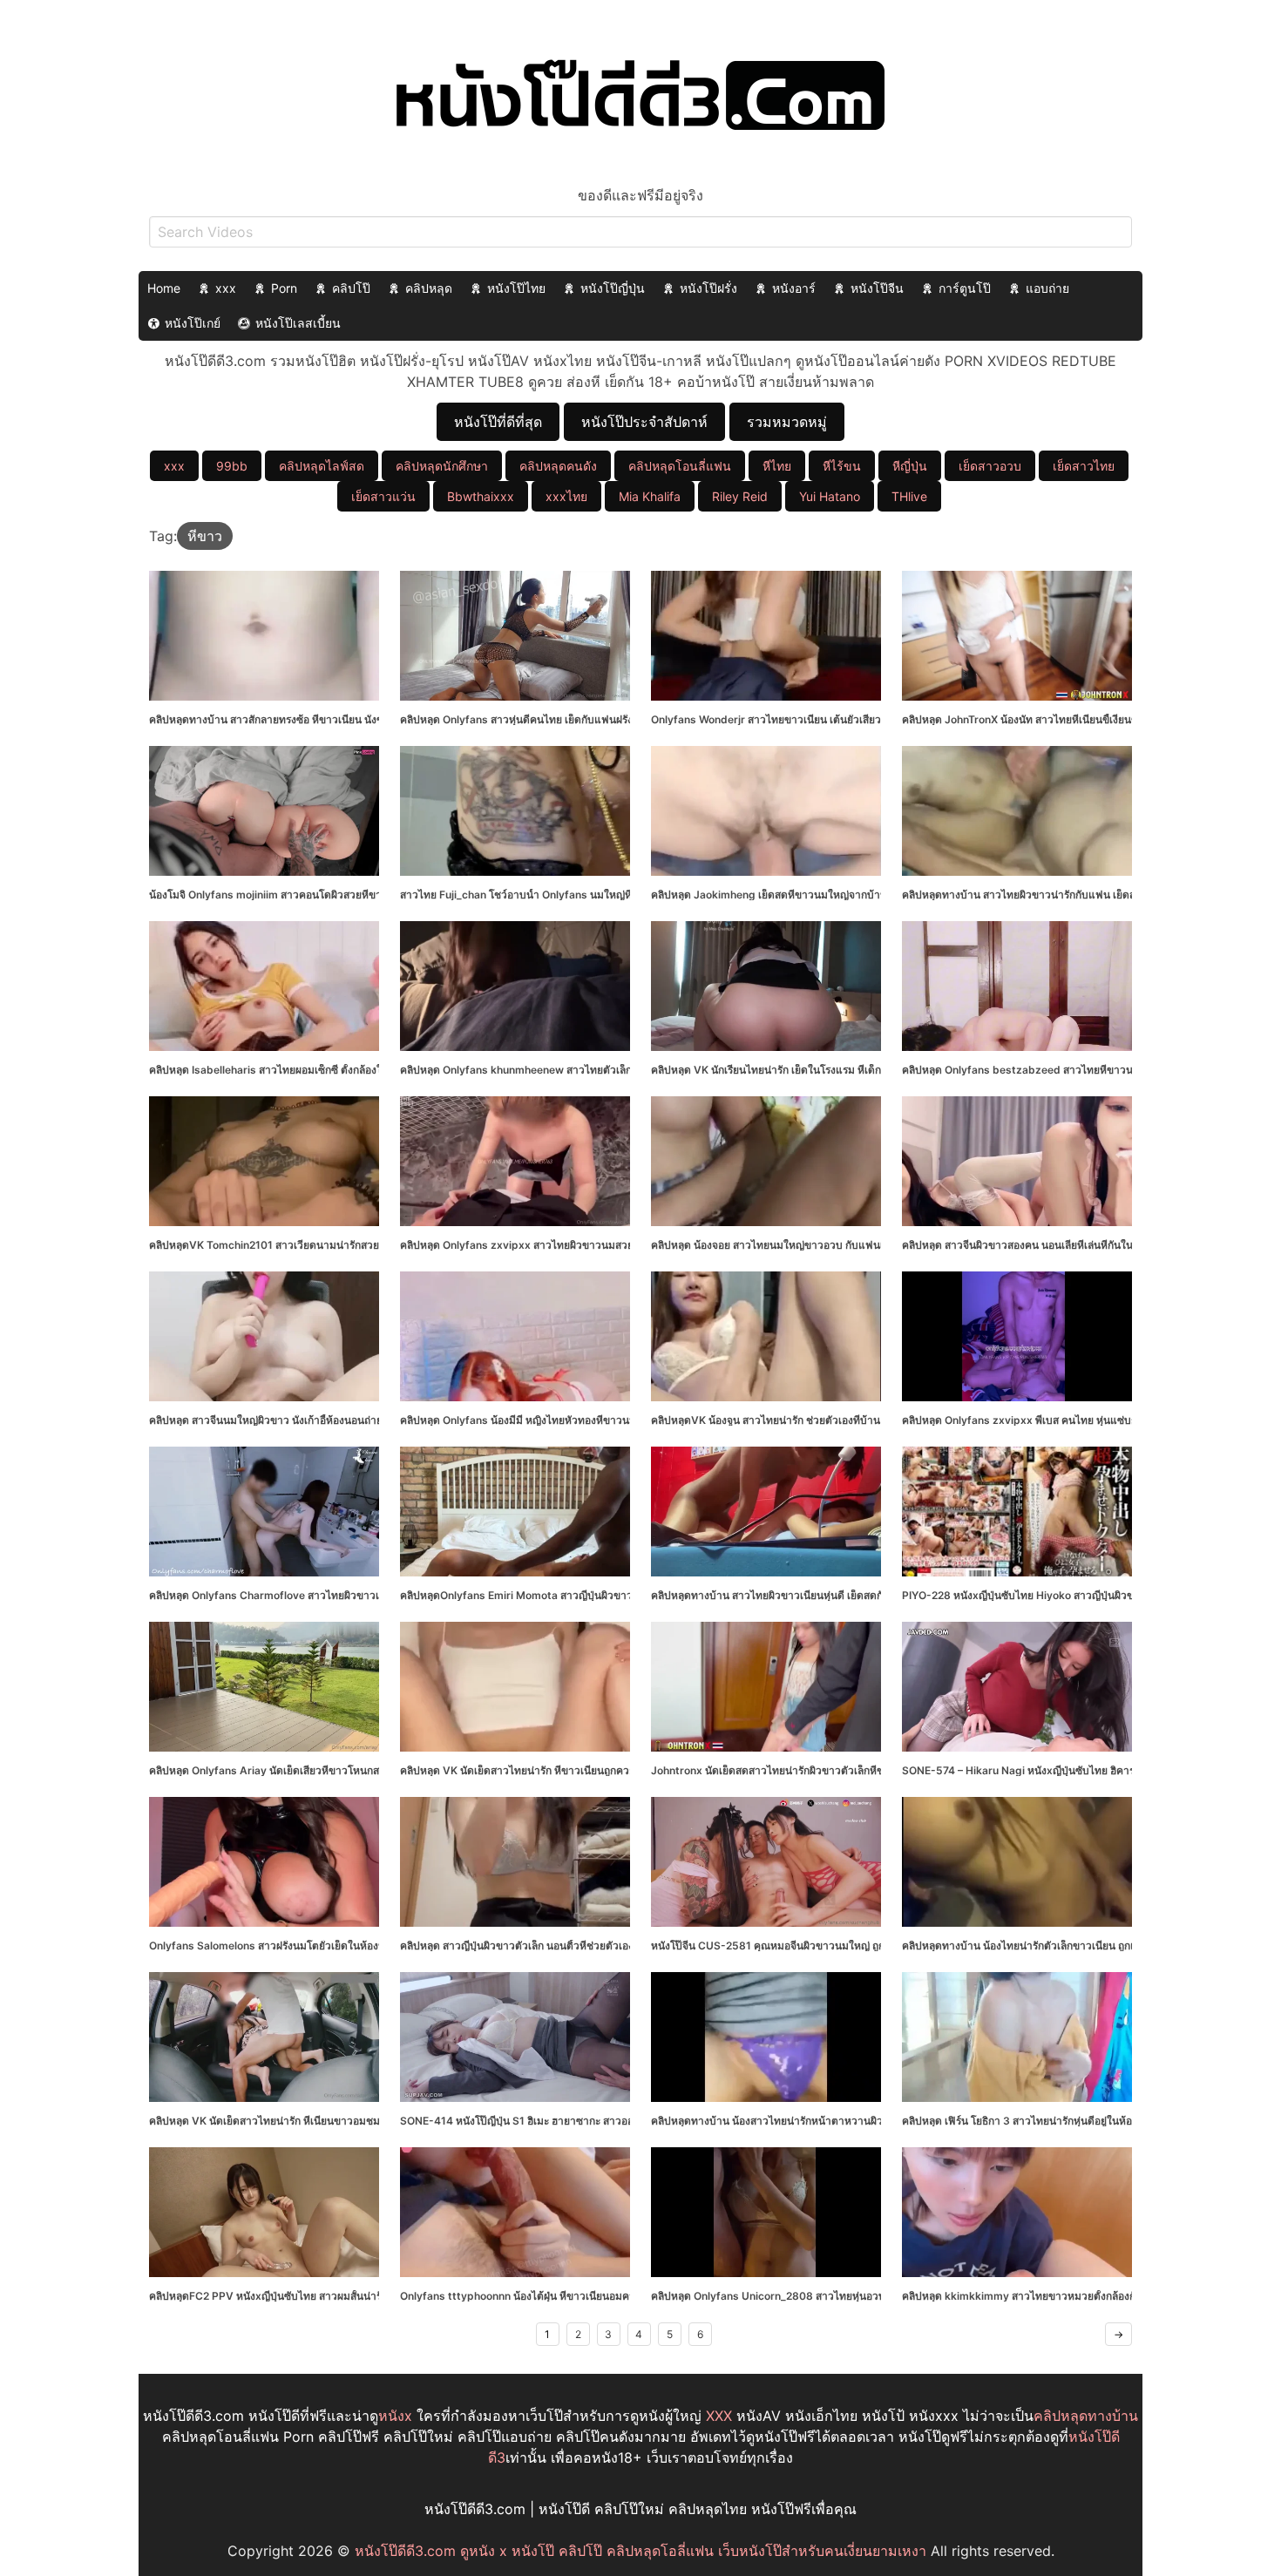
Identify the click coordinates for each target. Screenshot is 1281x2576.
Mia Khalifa (650, 496)
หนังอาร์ (794, 288)
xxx (226, 288)
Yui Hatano (830, 496)
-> (1118, 2334)
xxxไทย (566, 496)
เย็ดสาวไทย (1084, 466)
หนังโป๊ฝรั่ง (708, 288)
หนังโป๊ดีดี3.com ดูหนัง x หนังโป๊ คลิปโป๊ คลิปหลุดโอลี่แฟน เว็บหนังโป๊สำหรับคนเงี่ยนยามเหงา (640, 2551)
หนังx (395, 2416)
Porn (284, 288)
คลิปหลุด (429, 288)
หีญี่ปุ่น (910, 466)
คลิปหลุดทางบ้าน (1086, 2416)
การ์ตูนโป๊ (965, 288)
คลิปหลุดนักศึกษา (442, 466)
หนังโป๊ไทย (516, 288)
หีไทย (777, 466)
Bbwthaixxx (481, 496)
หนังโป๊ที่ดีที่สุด (498, 422)
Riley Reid (740, 496)
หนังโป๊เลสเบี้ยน (298, 323)
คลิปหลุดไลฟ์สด (322, 466)
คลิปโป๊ (351, 288)
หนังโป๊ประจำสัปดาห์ (644, 422)
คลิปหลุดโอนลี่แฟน (680, 466)
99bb (232, 466)
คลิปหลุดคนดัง (558, 466)
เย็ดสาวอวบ (990, 466)
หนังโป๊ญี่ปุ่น (613, 288)
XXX (719, 2416)
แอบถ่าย (1047, 288)
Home (164, 288)
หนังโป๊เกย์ (193, 323)
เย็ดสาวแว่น (383, 496)
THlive (909, 496)
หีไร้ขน (842, 466)
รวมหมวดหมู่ (787, 422)
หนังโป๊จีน (877, 288)
